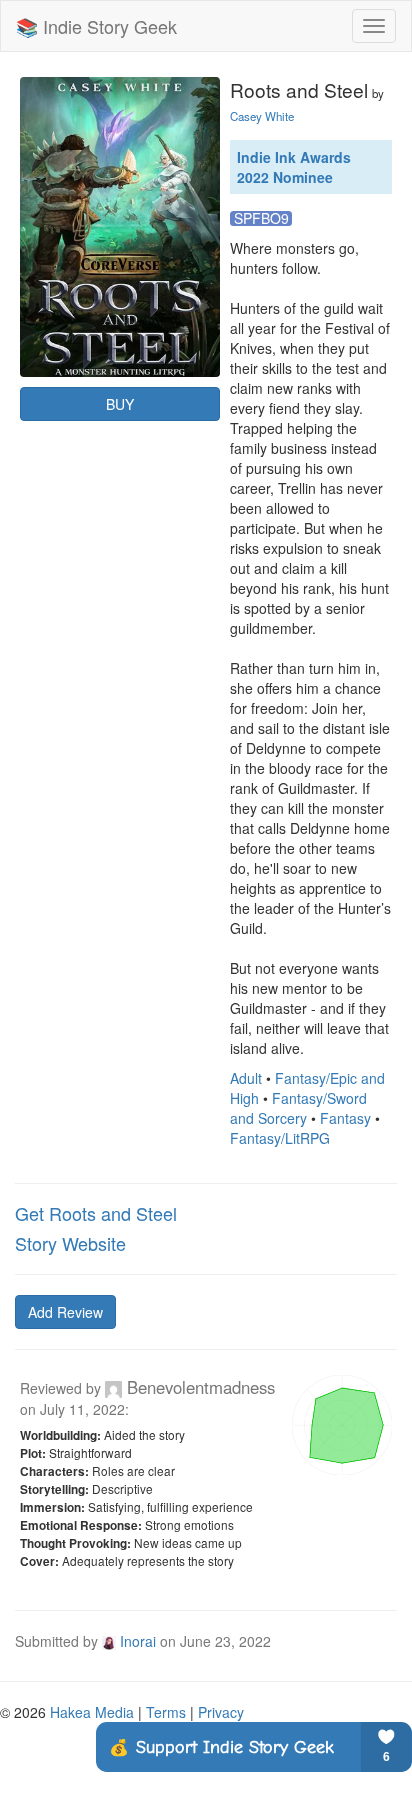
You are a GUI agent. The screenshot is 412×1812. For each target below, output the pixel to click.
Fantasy (345, 1118)
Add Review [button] (65, 1312)
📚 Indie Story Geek (96, 26)
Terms (166, 1712)
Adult (246, 1078)
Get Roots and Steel (96, 1213)
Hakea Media (92, 1712)
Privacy (221, 1712)
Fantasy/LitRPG (280, 1138)
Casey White (262, 116)
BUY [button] (120, 404)
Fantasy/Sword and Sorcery (298, 1108)
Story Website (70, 1243)
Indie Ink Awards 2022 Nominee (294, 167)
